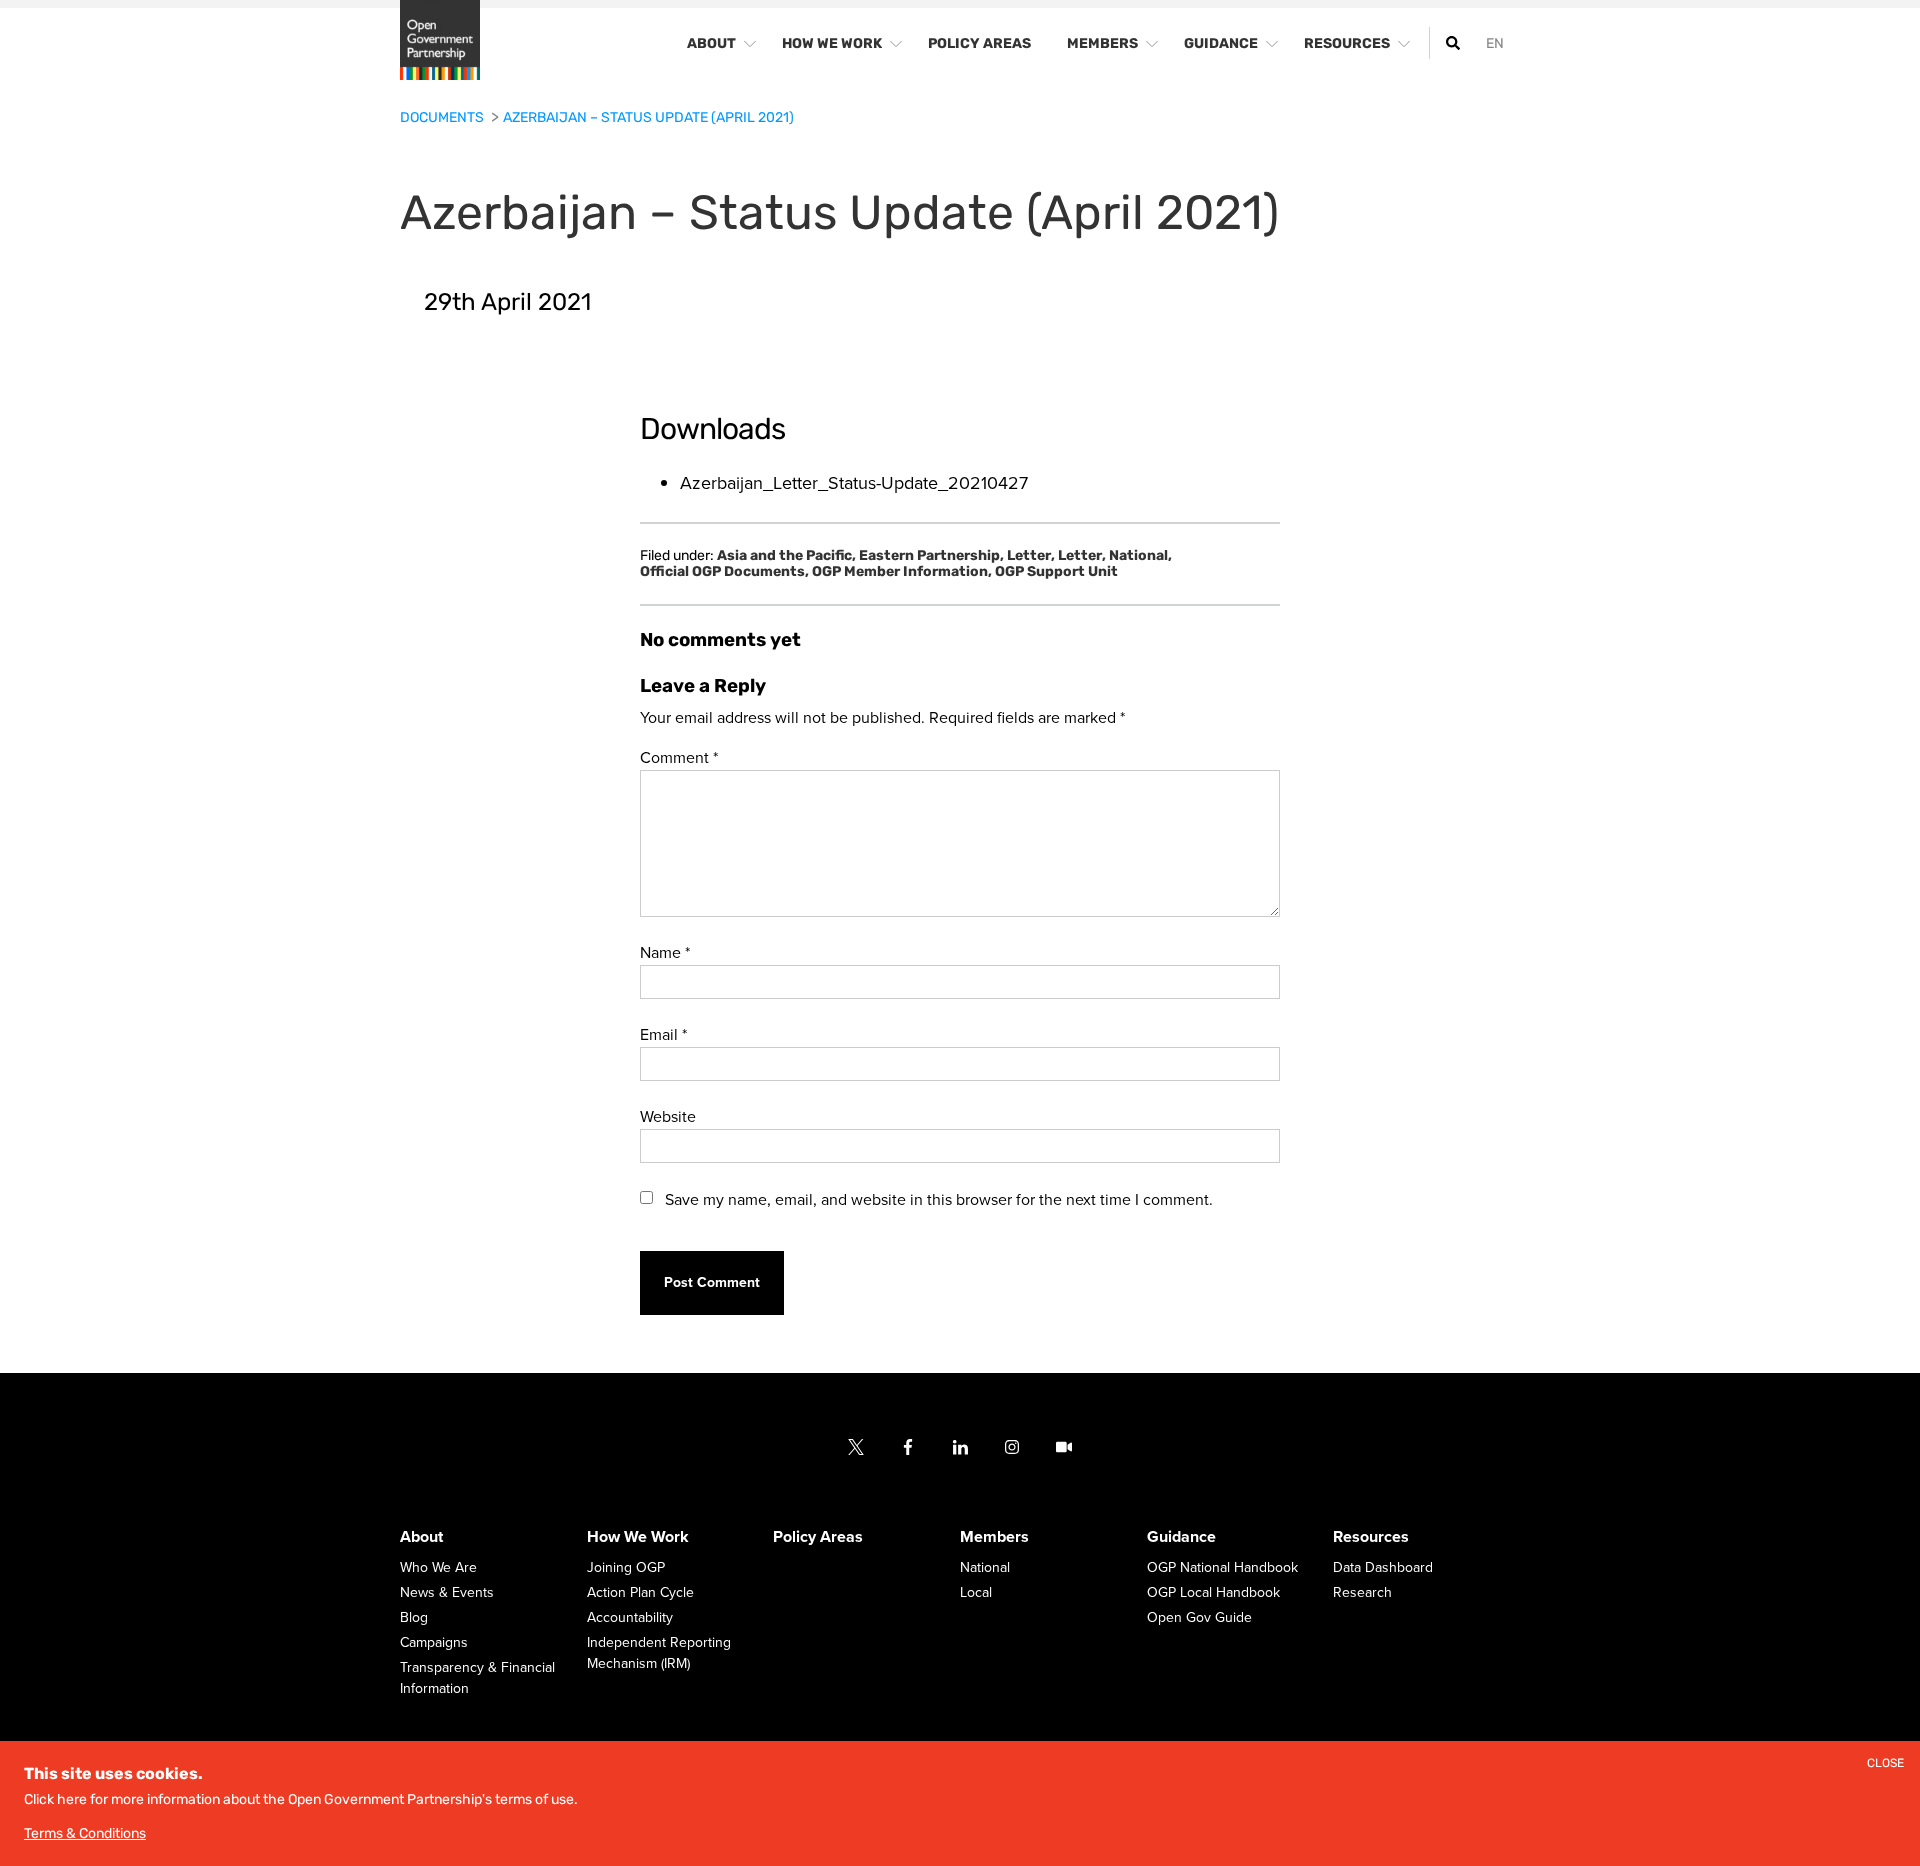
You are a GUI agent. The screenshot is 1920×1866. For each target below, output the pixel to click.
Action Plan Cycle (640, 1592)
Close (1885, 1763)
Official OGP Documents (724, 572)
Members (994, 1537)
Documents (443, 117)
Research (1362, 1592)
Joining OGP (626, 1567)
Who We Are (438, 1567)
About (421, 1537)
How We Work (638, 1537)
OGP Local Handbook (1213, 1592)
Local (976, 1592)
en (1495, 43)
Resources (1371, 1537)
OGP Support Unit (1056, 572)
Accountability (630, 1617)
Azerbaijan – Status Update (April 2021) (648, 117)
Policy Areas (818, 1537)
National (1140, 556)
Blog (414, 1617)
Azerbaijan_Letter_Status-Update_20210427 (854, 483)
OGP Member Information (902, 572)
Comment (679, 758)
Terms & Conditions (85, 1833)
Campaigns (434, 1642)
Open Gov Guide (1199, 1617)
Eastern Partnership (931, 556)
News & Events (447, 1592)
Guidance (1181, 1537)
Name (665, 953)
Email (663, 1035)
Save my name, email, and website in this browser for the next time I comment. (939, 1200)
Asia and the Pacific (786, 556)
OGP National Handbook (1222, 1567)
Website (668, 1117)
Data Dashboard (1383, 1567)
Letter (1031, 556)
